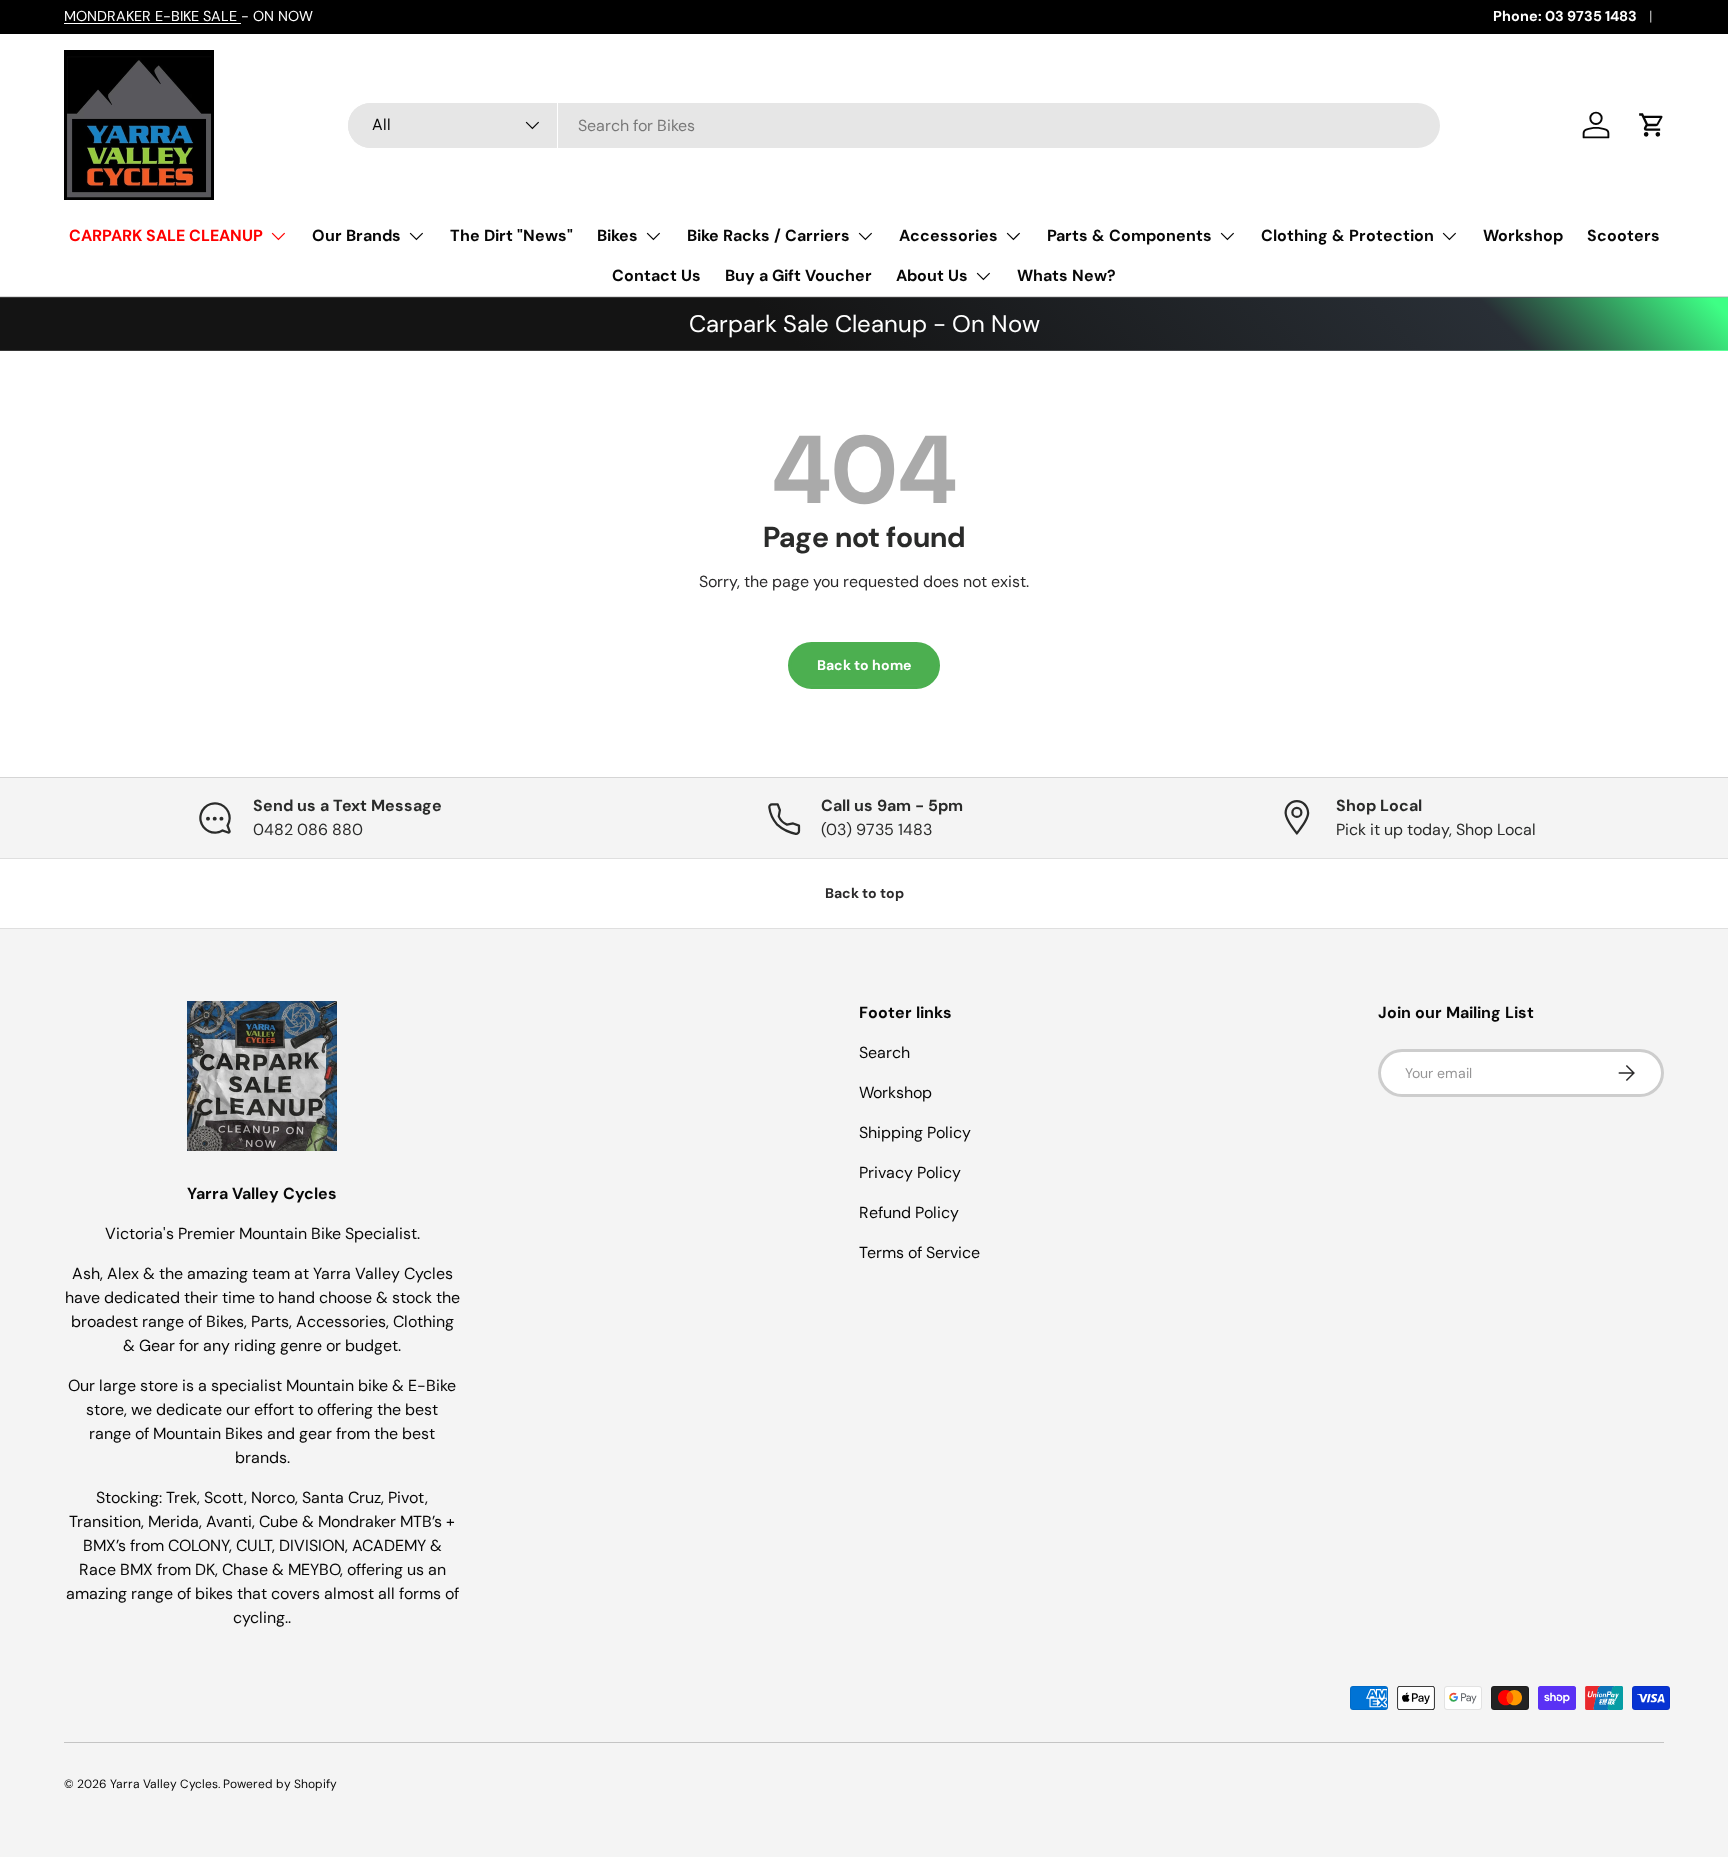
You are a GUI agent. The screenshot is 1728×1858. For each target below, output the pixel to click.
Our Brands (356, 235)
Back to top (864, 893)
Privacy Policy (910, 1172)
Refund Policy (909, 1212)
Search (884, 1052)
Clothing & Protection (1347, 235)
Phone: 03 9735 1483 (1565, 16)
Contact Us (656, 275)
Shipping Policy (915, 1132)
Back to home (864, 665)
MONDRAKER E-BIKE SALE (152, 16)
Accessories (948, 235)
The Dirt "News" (511, 235)
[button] (1652, 125)
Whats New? (1066, 275)
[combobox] (894, 125)
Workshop (1523, 235)
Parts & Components (1129, 235)
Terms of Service (919, 1252)
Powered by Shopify (280, 1784)
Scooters (1623, 235)
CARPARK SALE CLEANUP (166, 235)
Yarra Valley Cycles (164, 1784)
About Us (932, 275)
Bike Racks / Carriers (768, 235)
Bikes (617, 235)
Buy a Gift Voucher (798, 275)
